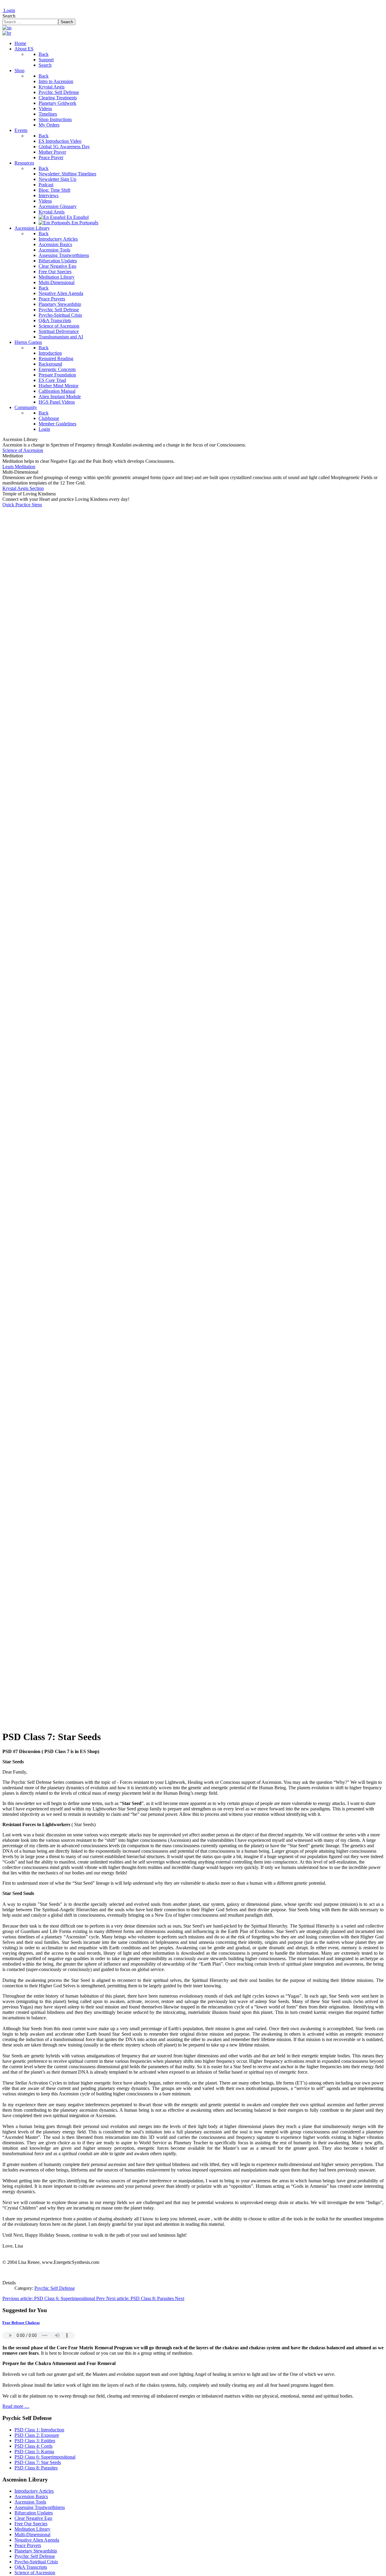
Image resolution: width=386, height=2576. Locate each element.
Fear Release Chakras (21, 2323)
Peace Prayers (28, 2545)
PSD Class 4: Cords (33, 2446)
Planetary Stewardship (36, 2551)
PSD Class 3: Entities (35, 2441)
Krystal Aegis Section (23, 488)
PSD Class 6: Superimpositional (45, 2457)
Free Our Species (31, 2524)
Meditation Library (32, 2529)
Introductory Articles (34, 2491)
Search (9, 16)
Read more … (16, 2406)
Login (9, 10)
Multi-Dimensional (32, 2534)
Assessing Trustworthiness (40, 2507)
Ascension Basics (31, 2496)
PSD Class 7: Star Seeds (38, 2462)
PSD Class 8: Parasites (36, 2468)
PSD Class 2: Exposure (37, 2435)
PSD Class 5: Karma (34, 2451)
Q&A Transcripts (31, 2567)
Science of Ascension (23, 450)
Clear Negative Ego (33, 2518)
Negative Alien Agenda (37, 2540)
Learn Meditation (19, 467)
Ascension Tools (30, 2502)
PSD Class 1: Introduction (39, 2430)
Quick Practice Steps (22, 505)
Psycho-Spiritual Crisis (36, 2562)
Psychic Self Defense (55, 2288)
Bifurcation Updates (34, 2513)
